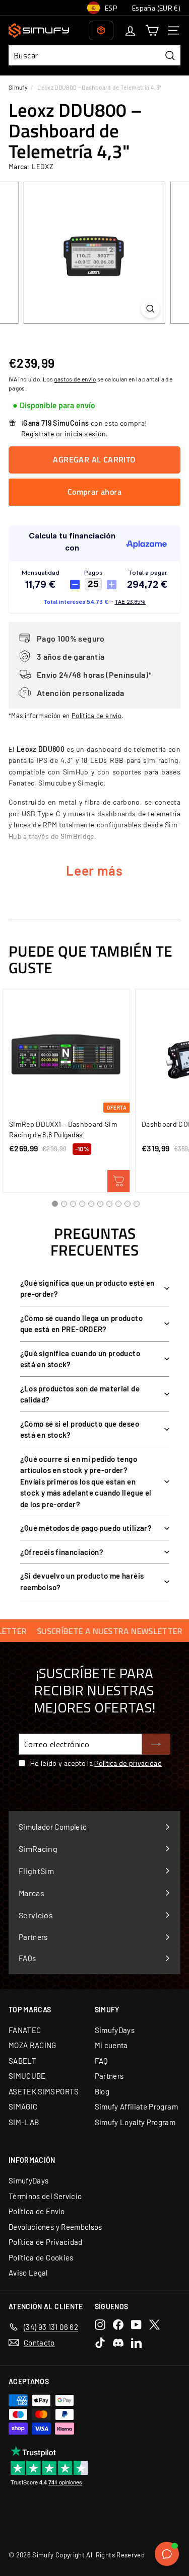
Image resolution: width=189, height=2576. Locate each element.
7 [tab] (109, 1204)
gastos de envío (75, 379)
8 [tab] (118, 1204)
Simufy (18, 87)
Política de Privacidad (46, 2242)
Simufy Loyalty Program (135, 2122)
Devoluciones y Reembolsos (55, 2227)
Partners (109, 2076)
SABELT (22, 2061)
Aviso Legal (28, 2273)
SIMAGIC (23, 2106)
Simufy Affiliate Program (136, 2106)
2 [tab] (64, 1204)
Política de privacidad (128, 1763)
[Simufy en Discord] (118, 2343)
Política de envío (97, 716)
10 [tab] (137, 1204)
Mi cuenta (111, 2045)
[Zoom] (150, 309)
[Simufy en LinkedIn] (136, 2343)
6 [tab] (100, 1204)
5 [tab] (91, 1204)
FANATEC (25, 2030)
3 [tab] (73, 1204)
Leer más (94, 870)
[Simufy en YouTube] (136, 2325)
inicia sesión (85, 434)
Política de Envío (37, 2211)
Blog (102, 2091)
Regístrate (38, 434)
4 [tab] (82, 1204)
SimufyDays (115, 2030)
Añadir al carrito (118, 1181)
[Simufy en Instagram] (100, 2325)
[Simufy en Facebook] (118, 2325)
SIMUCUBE (27, 2076)
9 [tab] (128, 1204)
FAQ (102, 2061)
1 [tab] (55, 1204)
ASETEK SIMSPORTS (44, 2091)
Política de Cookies (41, 2257)
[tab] (54, 406)
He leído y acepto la (96, 1763)
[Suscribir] (156, 1744)
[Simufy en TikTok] (100, 2343)
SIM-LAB (24, 2122)
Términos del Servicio (45, 2196)
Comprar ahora (94, 492)
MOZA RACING (33, 2045)
